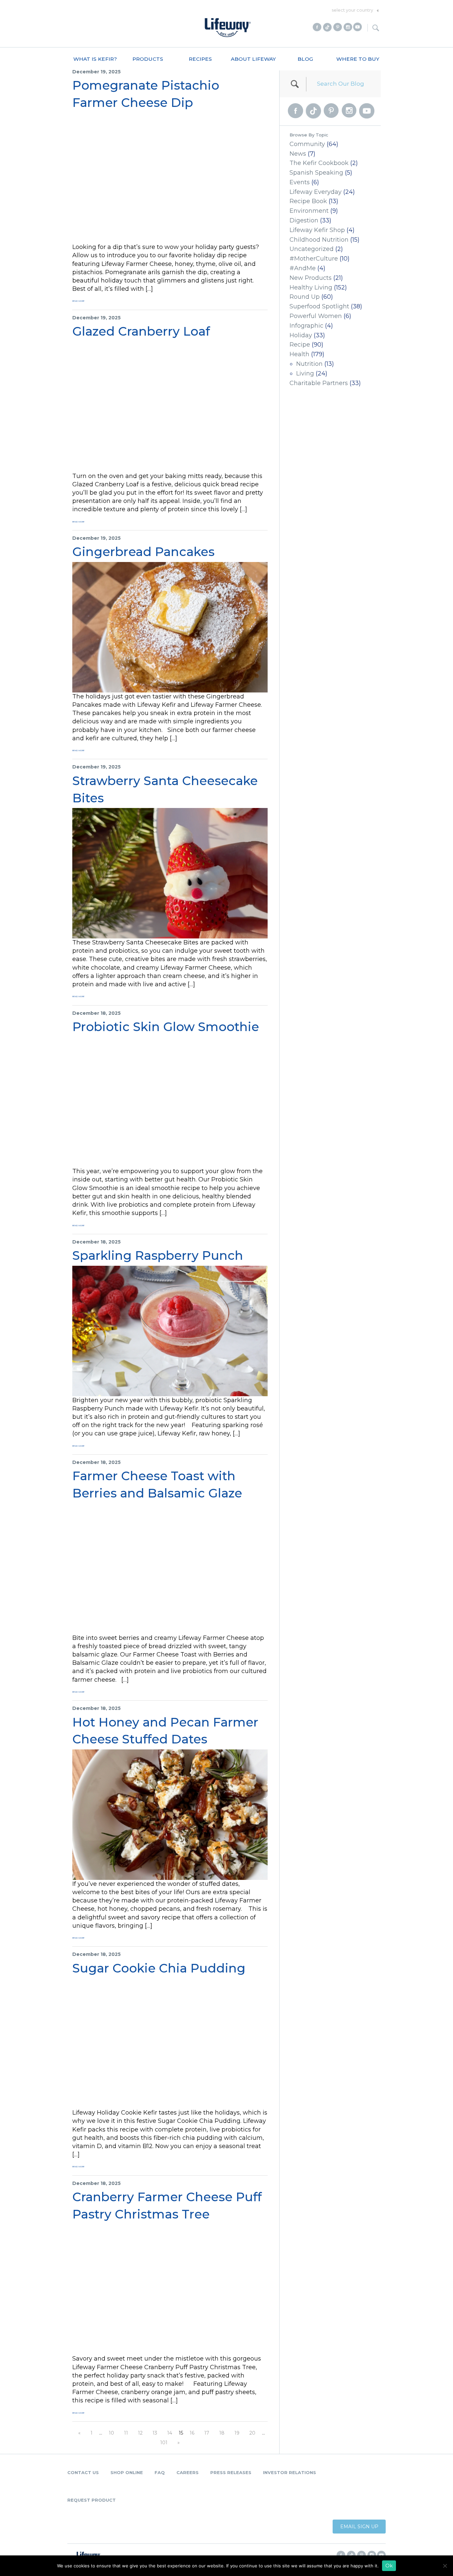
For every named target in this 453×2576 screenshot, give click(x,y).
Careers (188, 2472)
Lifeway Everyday (316, 192)
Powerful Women (316, 316)
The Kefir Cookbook (319, 163)
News (298, 154)
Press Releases (231, 2472)
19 (237, 2433)
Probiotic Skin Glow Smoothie (166, 1027)
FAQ (160, 2472)
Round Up (305, 297)
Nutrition (309, 364)
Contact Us (83, 2472)
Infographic (306, 326)
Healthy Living (311, 287)
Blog (305, 59)
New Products (311, 278)
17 (207, 2433)
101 (164, 2443)
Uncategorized (312, 249)
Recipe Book (308, 201)
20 (252, 2433)
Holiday (301, 335)
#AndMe (303, 268)
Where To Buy (358, 59)
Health (299, 354)
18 (222, 2433)
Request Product (92, 2500)
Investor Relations (290, 2472)
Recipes (200, 59)
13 (155, 2433)
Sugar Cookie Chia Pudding (159, 1968)
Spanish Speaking (316, 173)
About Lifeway (253, 59)
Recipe (300, 345)
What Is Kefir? (95, 59)
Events (300, 182)
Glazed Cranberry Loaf (141, 331)
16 (192, 2433)
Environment (309, 211)
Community (307, 144)
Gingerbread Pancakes (143, 552)
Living (305, 373)
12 (140, 2433)
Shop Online (127, 2472)
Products (148, 59)
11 (126, 2433)
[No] (445, 2566)
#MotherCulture (314, 259)
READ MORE (78, 301)
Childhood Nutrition (319, 240)
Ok (389, 2566)
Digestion (304, 220)
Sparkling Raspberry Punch (158, 1255)
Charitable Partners (319, 383)
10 (111, 2433)
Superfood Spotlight (319, 306)
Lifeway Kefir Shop (317, 230)
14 (170, 2433)
